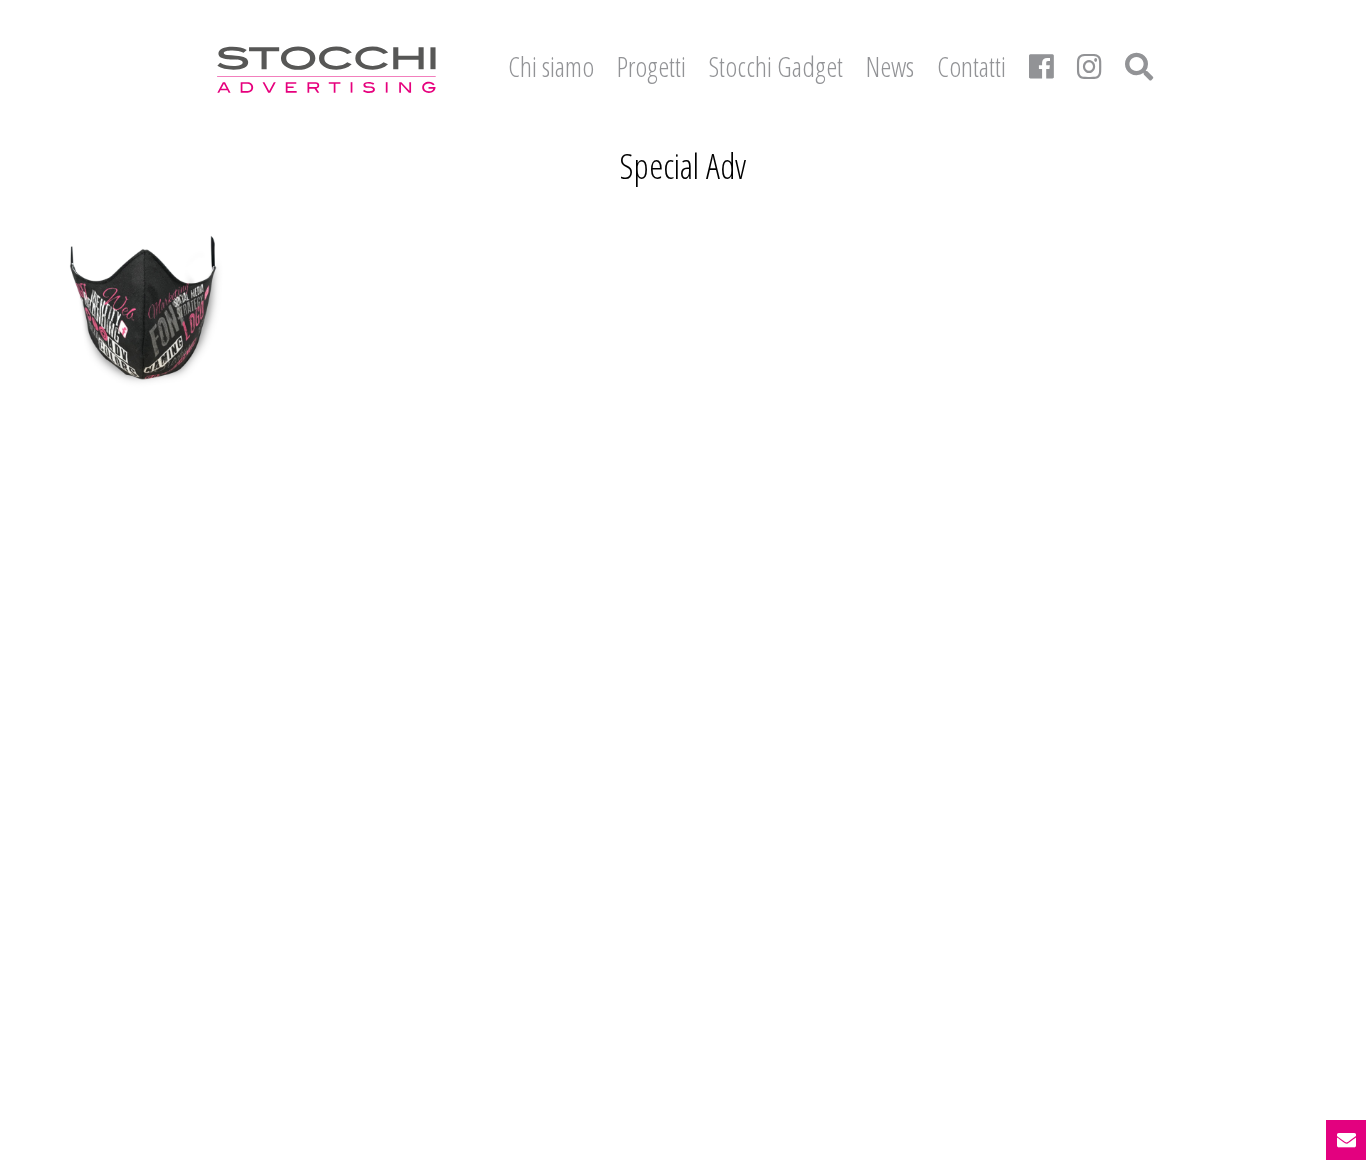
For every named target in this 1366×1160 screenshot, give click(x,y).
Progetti (651, 66)
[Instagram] (1089, 66)
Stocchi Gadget (776, 66)
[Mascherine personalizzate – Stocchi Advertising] (144, 307)
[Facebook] (1041, 66)
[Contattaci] (1346, 1140)
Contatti (971, 66)
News (890, 66)
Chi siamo (551, 66)
